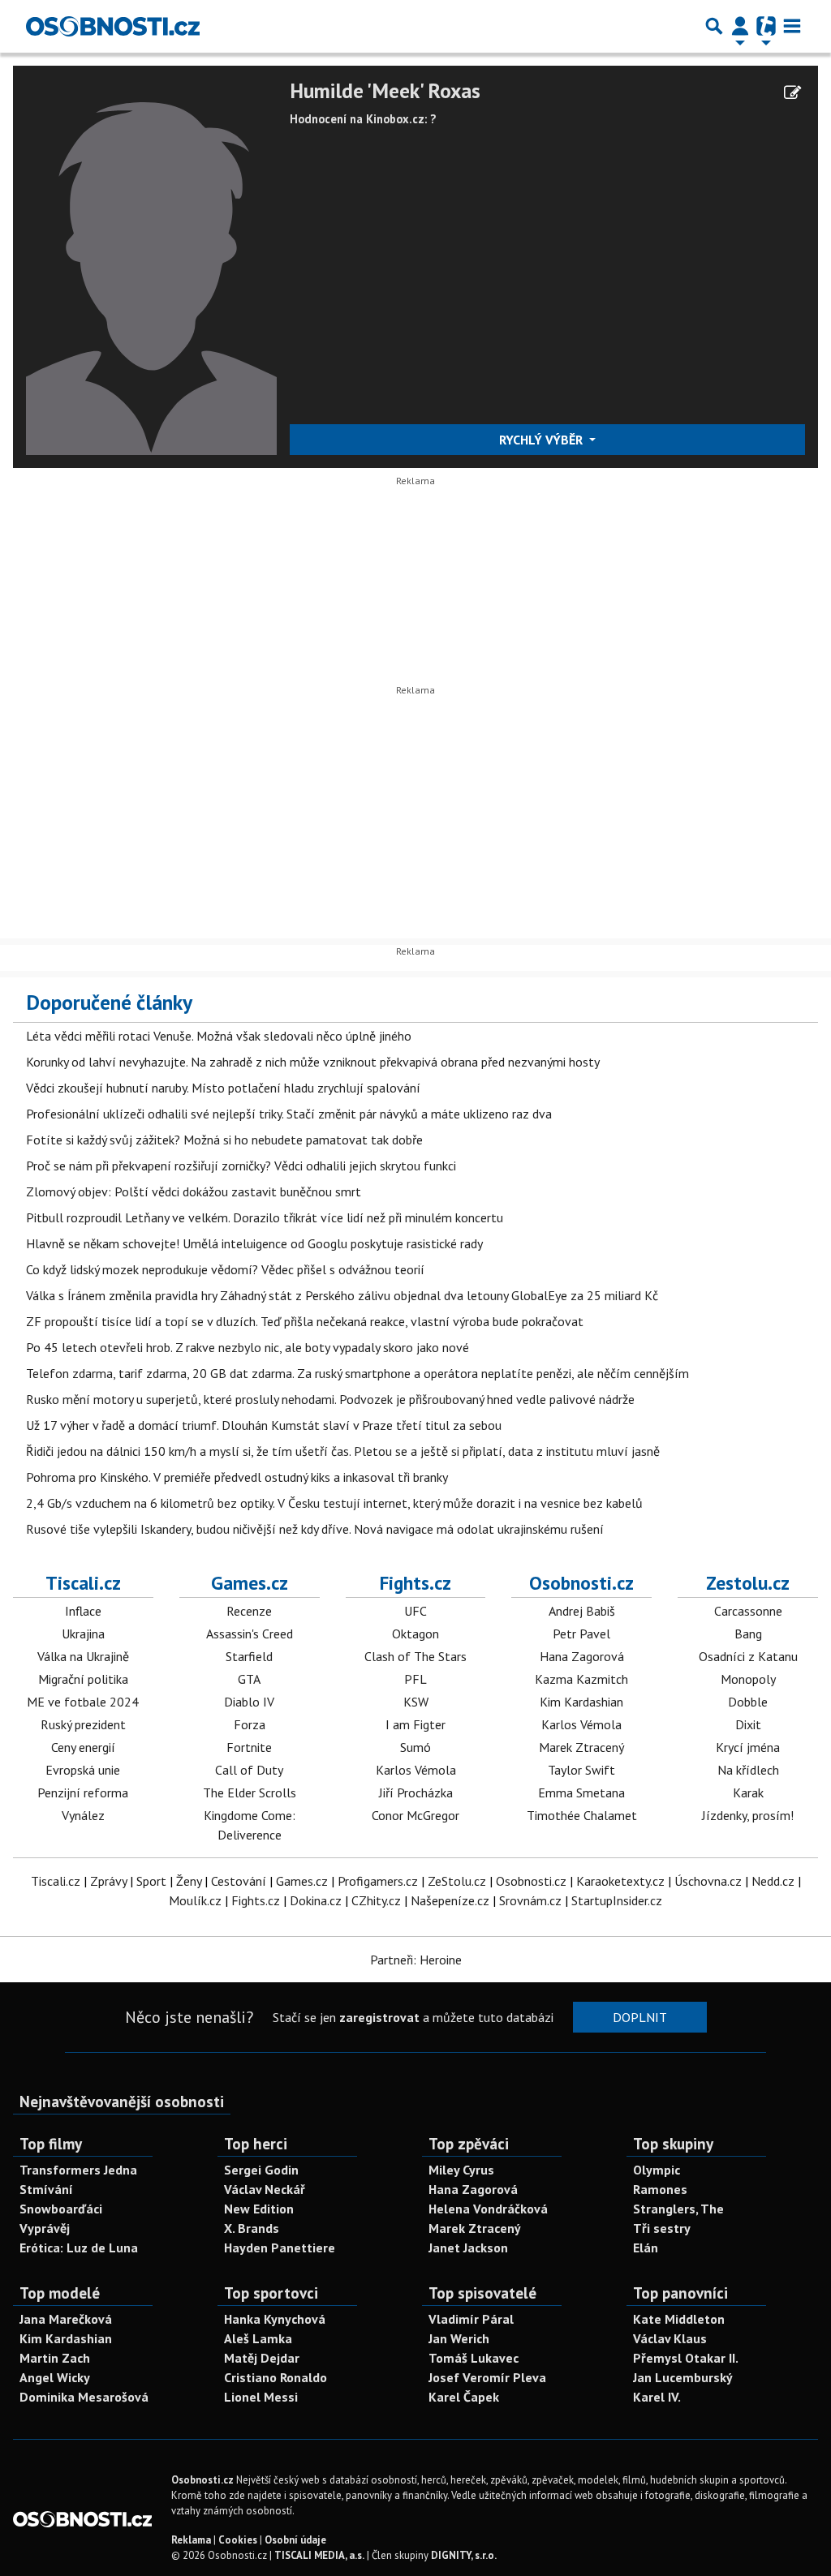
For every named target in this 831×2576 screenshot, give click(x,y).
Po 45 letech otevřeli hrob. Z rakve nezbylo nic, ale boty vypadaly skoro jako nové (248, 1347)
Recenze (249, 1611)
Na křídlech (748, 1770)
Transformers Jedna (78, 2170)
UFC (415, 1611)
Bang (748, 1634)
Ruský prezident (83, 1724)
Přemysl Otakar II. (686, 2358)
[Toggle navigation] (792, 26)
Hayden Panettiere (280, 2248)
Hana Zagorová (582, 1656)
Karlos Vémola (416, 1770)
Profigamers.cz (378, 1881)
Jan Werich (459, 2338)
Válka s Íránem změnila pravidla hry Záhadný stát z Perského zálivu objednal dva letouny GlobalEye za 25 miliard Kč (342, 1295)
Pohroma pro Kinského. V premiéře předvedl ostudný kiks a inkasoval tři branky (237, 1477)
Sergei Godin (261, 2170)
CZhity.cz (376, 1900)
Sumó (415, 1747)
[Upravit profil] (792, 92)
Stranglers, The (678, 2209)
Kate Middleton (679, 2319)
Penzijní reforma (83, 1792)
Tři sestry (662, 2228)
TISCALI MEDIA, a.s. (319, 2555)
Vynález (83, 1815)
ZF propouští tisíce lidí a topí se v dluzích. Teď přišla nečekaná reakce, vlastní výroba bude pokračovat (305, 1321)
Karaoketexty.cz (620, 1881)
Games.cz (250, 1582)
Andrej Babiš (582, 1611)
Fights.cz (415, 1582)
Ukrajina (83, 1634)
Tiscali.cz (83, 1582)
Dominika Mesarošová (84, 2397)
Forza (250, 1724)
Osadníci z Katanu (748, 1656)
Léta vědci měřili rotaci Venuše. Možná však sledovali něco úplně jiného (219, 1036)
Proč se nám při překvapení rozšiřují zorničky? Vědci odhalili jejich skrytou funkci (241, 1166)
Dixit (748, 1724)
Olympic (657, 2170)
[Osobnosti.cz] (113, 26)
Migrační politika (83, 1679)
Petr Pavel (581, 1634)
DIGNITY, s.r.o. (464, 2555)
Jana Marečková (66, 2319)
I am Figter (415, 1724)
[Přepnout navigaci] (740, 26)
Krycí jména (748, 1747)
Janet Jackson (468, 2248)
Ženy (189, 1881)
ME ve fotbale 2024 (83, 1702)
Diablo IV (249, 1702)
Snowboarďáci (61, 2209)
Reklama (191, 2540)
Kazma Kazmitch (581, 1679)
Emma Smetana (581, 1792)
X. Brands (252, 2228)
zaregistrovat (379, 2017)
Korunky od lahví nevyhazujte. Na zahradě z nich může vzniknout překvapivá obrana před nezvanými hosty (313, 1062)
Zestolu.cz (748, 1582)
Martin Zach (55, 2358)
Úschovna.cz (708, 1881)
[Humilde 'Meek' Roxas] (151, 265)
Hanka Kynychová (275, 2319)
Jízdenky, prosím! (748, 1815)
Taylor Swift (581, 1770)
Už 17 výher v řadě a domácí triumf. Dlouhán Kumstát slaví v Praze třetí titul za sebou (264, 1425)
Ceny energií (83, 1747)
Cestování (239, 1881)
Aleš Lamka (258, 2338)
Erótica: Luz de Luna (79, 2248)
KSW (416, 1702)
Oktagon (415, 1634)
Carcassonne (748, 1611)
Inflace (83, 1611)
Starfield (249, 1656)
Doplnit (640, 2017)
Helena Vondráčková (488, 2209)
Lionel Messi (261, 2397)
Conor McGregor (415, 1815)
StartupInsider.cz (617, 1900)
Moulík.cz (195, 1900)
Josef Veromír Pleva (487, 2377)
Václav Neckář (265, 2189)
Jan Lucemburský (683, 2377)
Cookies (238, 2540)
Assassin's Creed (250, 1634)
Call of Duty (249, 1770)
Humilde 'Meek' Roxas (385, 91)
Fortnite (249, 1747)
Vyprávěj (45, 2228)
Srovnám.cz (530, 1900)
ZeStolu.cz (457, 1881)
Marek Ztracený (581, 1747)
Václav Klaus (670, 2338)
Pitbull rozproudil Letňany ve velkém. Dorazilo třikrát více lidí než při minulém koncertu (265, 1217)
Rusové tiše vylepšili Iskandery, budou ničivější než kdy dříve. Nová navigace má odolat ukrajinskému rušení (315, 1529)
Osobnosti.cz (581, 1582)
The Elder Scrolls (250, 1792)
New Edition (259, 2209)
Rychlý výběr (543, 440)
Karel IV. (657, 2397)
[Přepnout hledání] (714, 26)
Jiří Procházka (416, 1792)
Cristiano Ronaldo (276, 2377)
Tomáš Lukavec (474, 2358)
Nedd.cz (773, 1881)
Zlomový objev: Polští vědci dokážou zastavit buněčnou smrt (194, 1191)
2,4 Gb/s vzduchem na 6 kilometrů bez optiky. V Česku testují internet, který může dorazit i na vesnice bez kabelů (334, 1503)
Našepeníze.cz (450, 1900)
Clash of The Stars (415, 1656)
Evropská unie (83, 1770)
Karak (748, 1792)
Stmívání (46, 2189)
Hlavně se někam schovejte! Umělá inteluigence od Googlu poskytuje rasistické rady (254, 1243)
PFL (415, 1679)
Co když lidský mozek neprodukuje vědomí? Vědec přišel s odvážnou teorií (225, 1269)
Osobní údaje (295, 2540)
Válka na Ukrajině (83, 1656)
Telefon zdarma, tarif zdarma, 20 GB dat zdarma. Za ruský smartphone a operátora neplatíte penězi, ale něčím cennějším (357, 1373)
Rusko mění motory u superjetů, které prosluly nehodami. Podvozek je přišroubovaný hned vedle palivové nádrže (330, 1399)
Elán (646, 2248)
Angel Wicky (55, 2377)
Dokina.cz (316, 1900)
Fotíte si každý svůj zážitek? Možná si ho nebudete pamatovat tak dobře (224, 1140)
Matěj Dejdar (262, 2358)
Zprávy (108, 1881)
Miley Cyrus (461, 2170)
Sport (151, 1881)
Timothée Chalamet (582, 1815)
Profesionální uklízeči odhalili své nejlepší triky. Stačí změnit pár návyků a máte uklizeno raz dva (289, 1114)
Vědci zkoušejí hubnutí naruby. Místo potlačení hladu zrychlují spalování (223, 1088)
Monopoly (748, 1679)
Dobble (748, 1702)
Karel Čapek (464, 2397)
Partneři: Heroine (416, 1960)
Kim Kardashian (581, 1702)
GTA (249, 1679)
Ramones (660, 2189)
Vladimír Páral (471, 2319)
